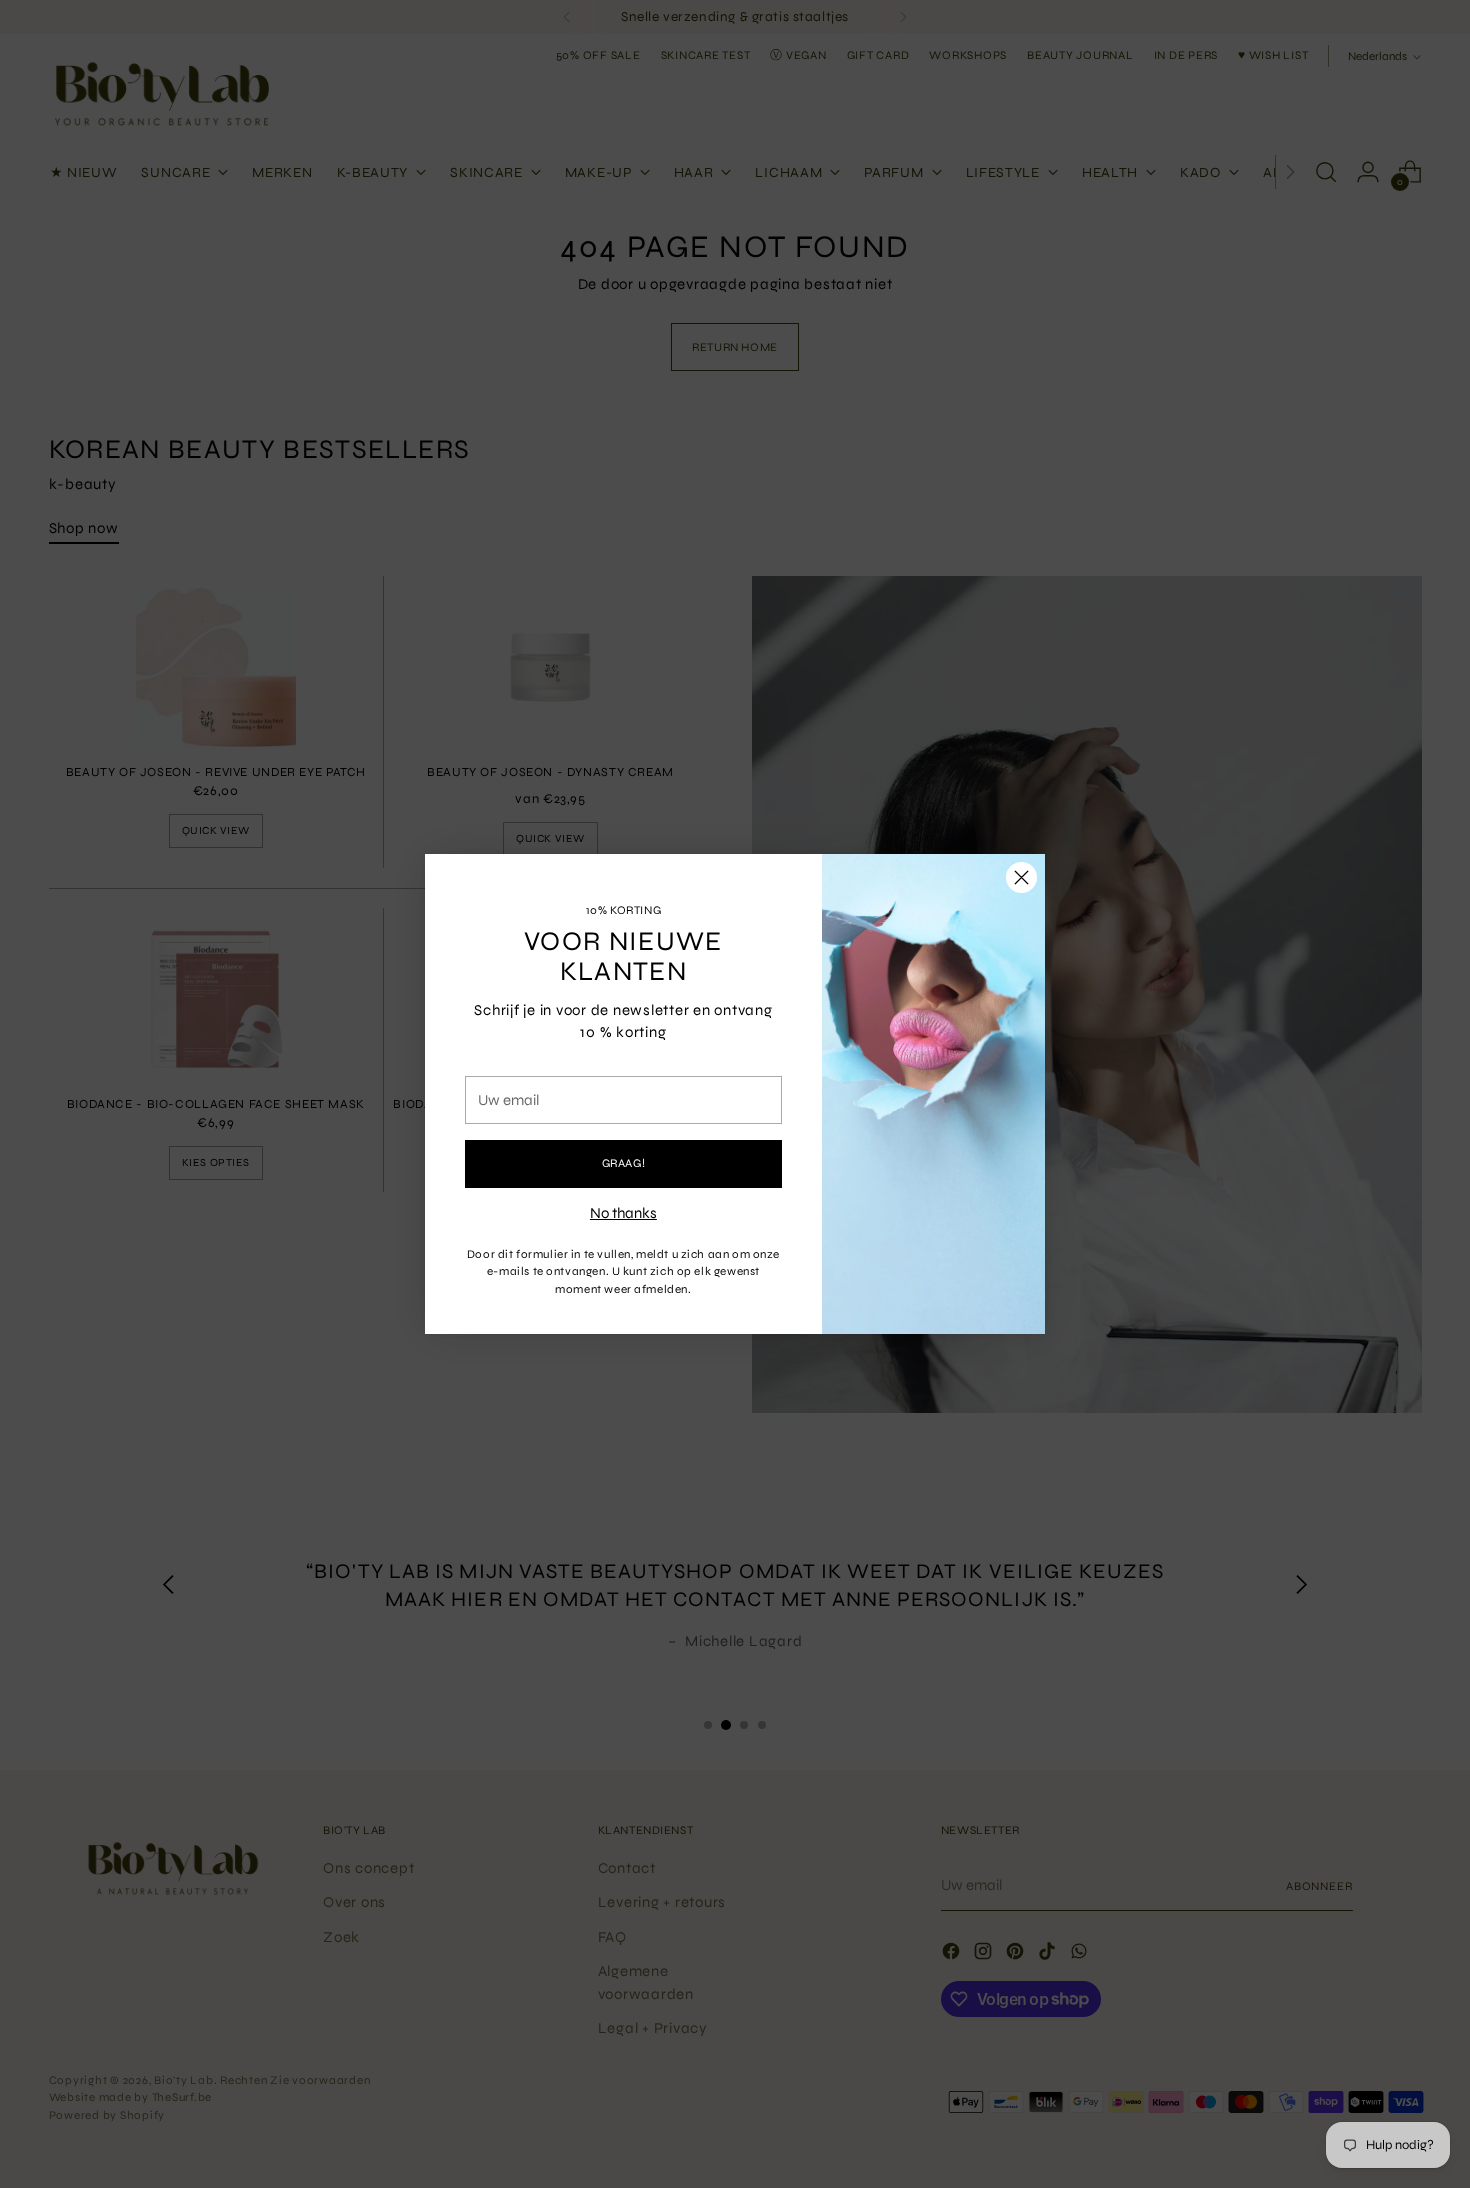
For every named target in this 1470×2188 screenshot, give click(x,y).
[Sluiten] (1021, 877)
